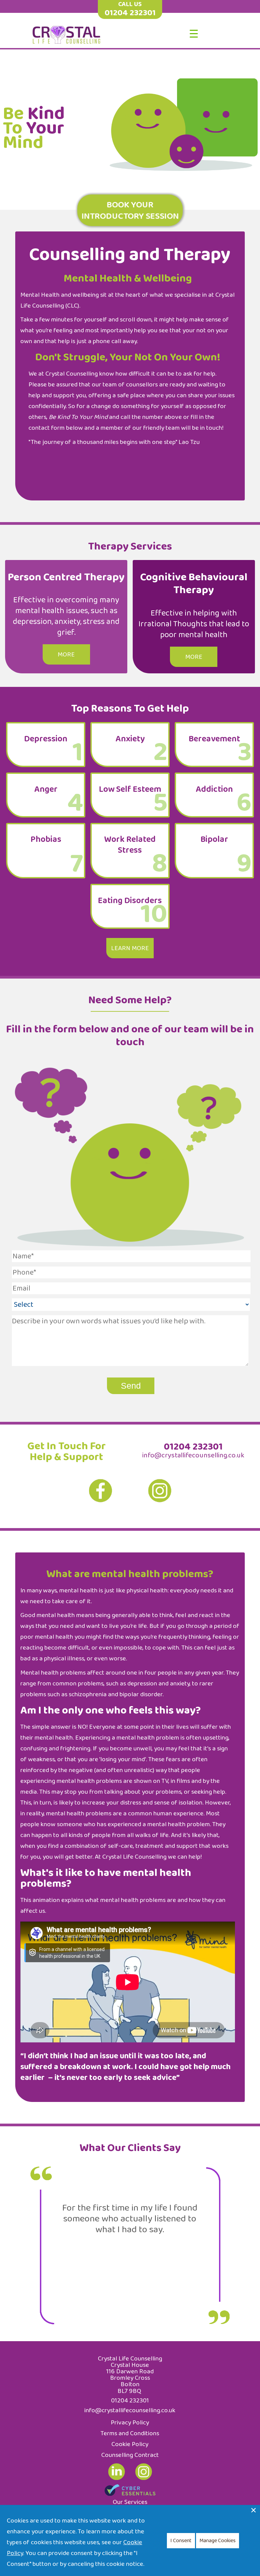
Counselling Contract (130, 2455)
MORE (66, 654)
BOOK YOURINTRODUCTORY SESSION (130, 210)
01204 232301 (130, 13)
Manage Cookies (218, 2541)
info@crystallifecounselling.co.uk (193, 1455)
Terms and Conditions (130, 2433)
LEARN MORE (130, 948)
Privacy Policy (130, 2422)
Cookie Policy (130, 2444)
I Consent (181, 2541)
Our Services (130, 2502)
